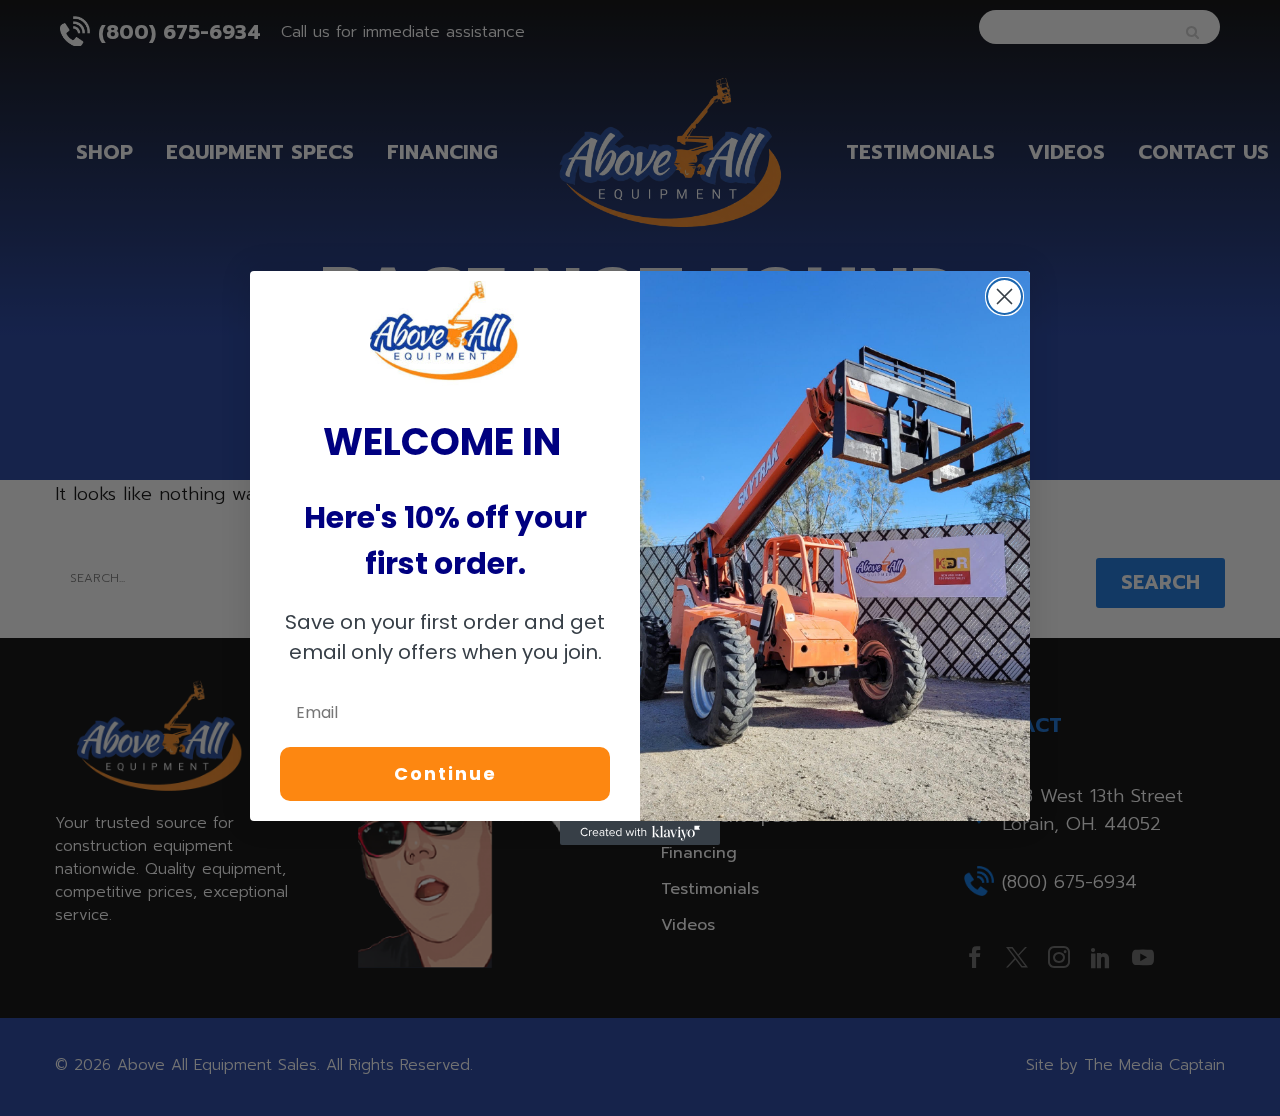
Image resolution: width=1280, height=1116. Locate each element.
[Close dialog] (1004, 296)
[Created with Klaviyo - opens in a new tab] (640, 833)
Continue (445, 773)
